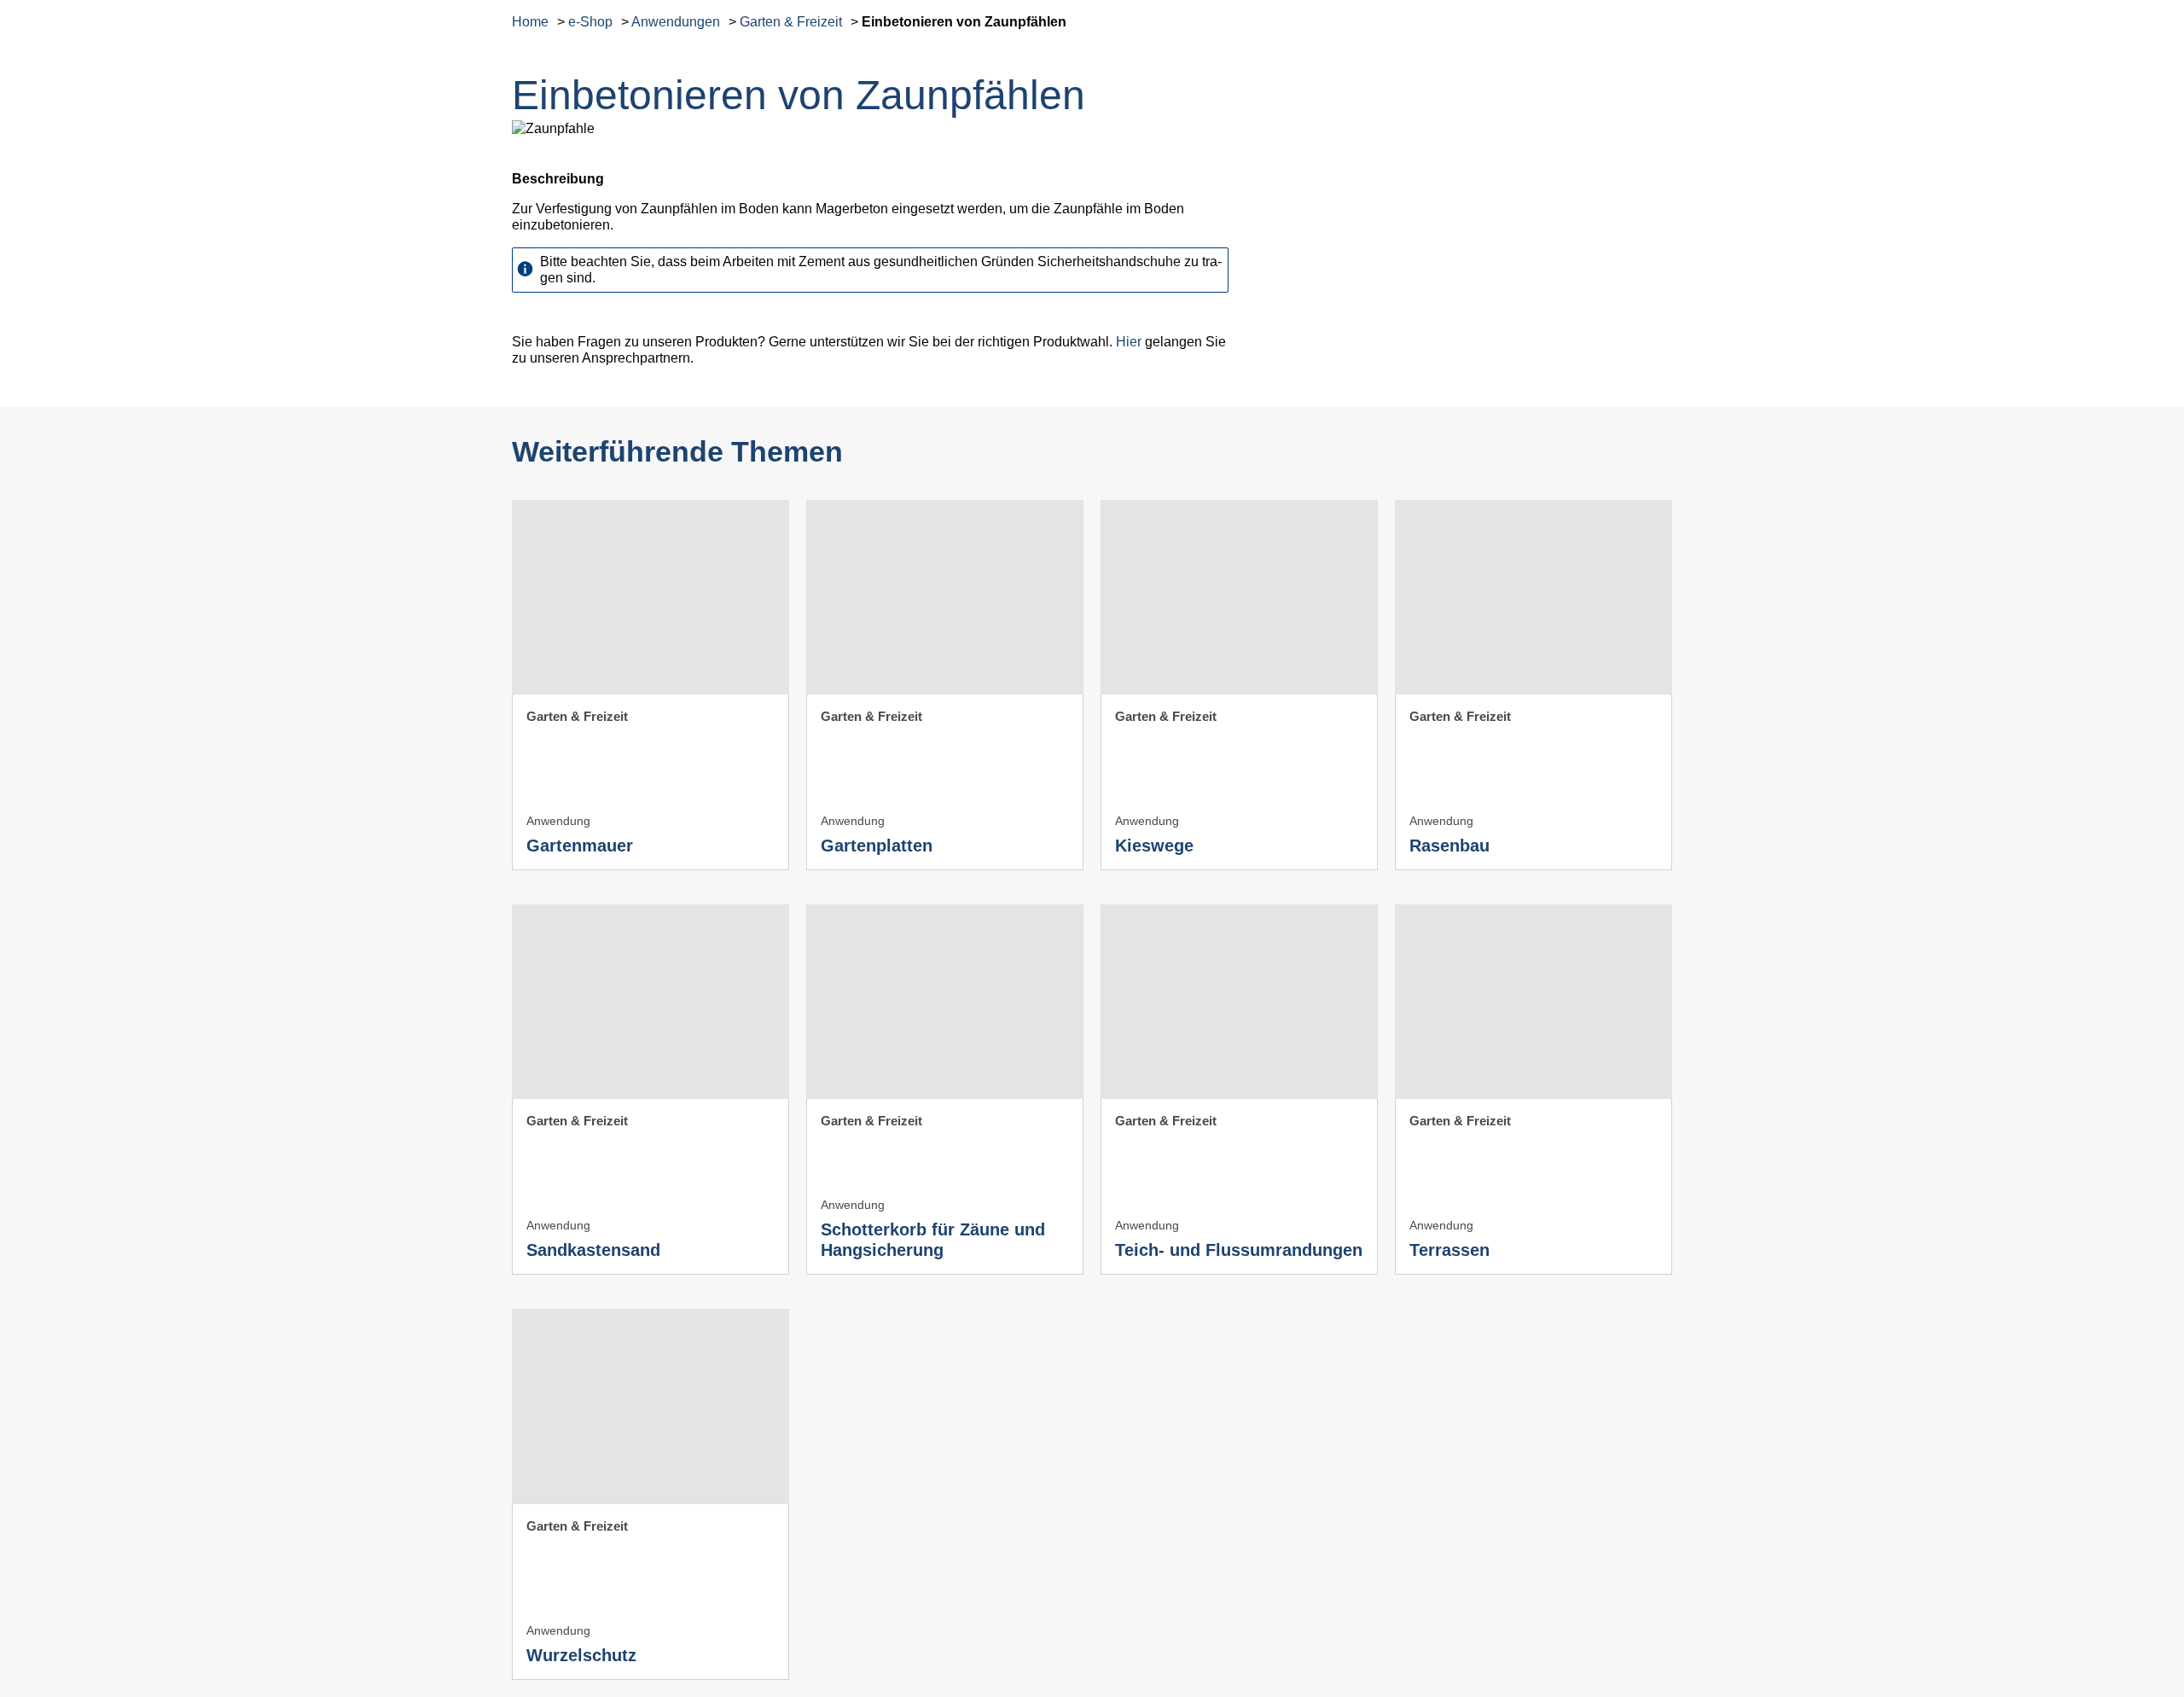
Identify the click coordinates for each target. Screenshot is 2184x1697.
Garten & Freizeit (791, 22)
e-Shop (590, 22)
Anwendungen (676, 22)
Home (530, 22)
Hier (1129, 342)
